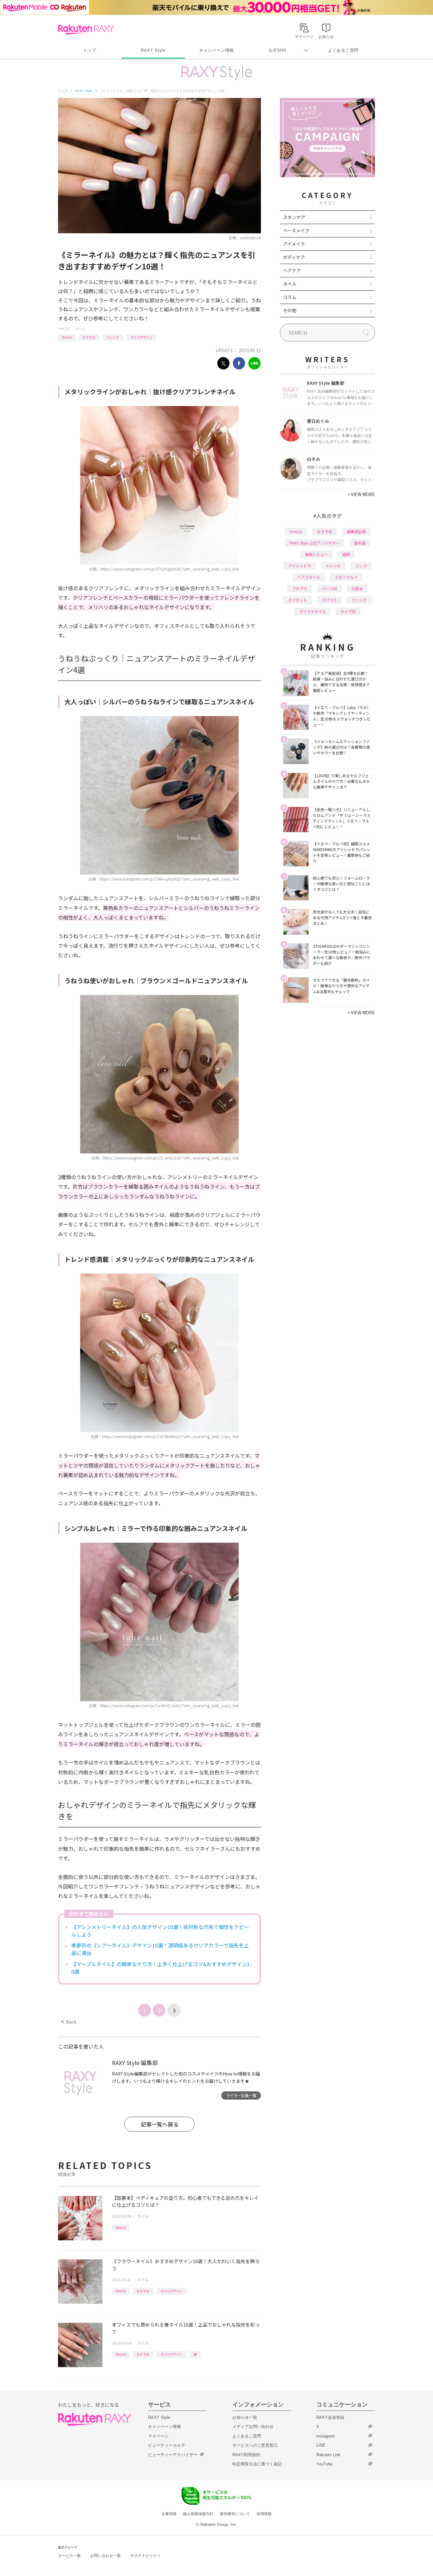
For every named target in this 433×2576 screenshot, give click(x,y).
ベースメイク (296, 230)
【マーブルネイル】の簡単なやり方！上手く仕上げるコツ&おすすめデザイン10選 (161, 1968)
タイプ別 (348, 611)
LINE (321, 2445)
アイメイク (294, 244)
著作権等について (235, 2514)
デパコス (329, 600)
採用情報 (264, 2514)
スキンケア (294, 217)
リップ (361, 566)
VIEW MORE (361, 494)
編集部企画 (356, 531)
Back (69, 2022)
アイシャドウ (300, 566)
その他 (290, 310)
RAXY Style (153, 50)
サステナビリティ (145, 2556)
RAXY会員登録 (330, 2417)
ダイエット (298, 600)
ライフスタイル (313, 611)
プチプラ (300, 588)
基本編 (360, 543)
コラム (290, 297)
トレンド (113, 337)
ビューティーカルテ (167, 2445)
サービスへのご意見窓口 (255, 2445)
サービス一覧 (69, 2556)
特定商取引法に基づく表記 (257, 2464)
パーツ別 (329, 588)
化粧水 (357, 588)
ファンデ (359, 600)
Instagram (326, 2436)
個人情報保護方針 (198, 2514)
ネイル (80, 329)
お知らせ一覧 (245, 2417)
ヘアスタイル (309, 577)
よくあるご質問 (343, 50)
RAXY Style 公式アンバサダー (315, 543)
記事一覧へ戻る (160, 2124)
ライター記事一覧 (241, 2095)
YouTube (324, 2464)
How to (67, 337)
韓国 (346, 554)
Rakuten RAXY (86, 29)
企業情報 (169, 2514)
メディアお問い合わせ (253, 2427)
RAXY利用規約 (246, 2455)
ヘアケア (292, 270)
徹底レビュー (316, 554)
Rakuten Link (328, 2455)
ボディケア (294, 257)
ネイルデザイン (141, 337)
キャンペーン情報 (217, 50)
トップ (90, 50)
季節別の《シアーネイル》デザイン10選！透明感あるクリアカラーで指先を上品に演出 (160, 1949)
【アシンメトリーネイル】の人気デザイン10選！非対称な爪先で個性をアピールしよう (160, 1931)
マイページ (158, 2436)
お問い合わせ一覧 (106, 2556)
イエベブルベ (346, 577)
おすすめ (89, 337)
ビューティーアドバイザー (173, 2455)
